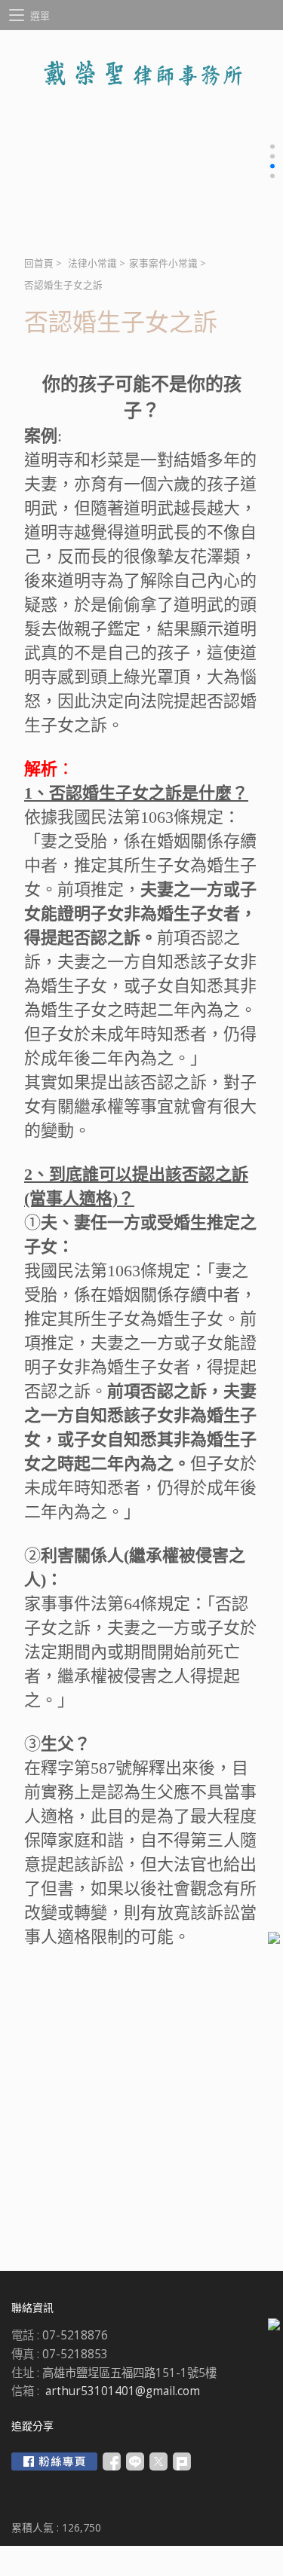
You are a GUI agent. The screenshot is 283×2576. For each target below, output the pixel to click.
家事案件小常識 (163, 263)
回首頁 (39, 263)
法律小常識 (92, 263)
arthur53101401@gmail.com (123, 2391)
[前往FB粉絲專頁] (54, 2461)
